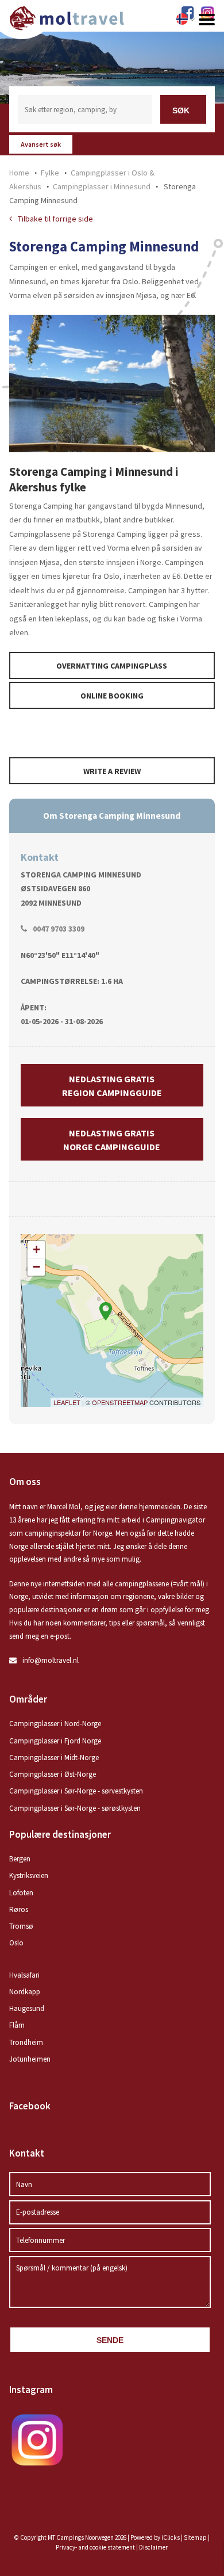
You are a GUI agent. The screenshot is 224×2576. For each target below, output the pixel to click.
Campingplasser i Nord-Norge (55, 1724)
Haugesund (27, 2008)
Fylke (50, 173)
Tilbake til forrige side (55, 219)
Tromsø (21, 1926)
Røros (19, 1909)
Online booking (112, 696)
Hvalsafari (24, 1975)
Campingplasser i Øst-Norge (53, 1774)
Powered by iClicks (155, 2537)
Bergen (20, 1859)
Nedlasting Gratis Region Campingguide (112, 1086)
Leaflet (67, 1402)
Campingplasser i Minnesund (102, 186)
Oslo (16, 1943)
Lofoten (21, 1893)
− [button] (36, 1267)
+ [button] (36, 1249)
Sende (110, 2340)
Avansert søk (41, 144)
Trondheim (26, 2042)
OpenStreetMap (120, 1402)
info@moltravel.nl (51, 1660)
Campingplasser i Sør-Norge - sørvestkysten (76, 1791)
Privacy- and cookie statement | (97, 2547)
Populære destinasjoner (60, 1834)
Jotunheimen (30, 2059)
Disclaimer (153, 2547)
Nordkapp (25, 1992)
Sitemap (195, 2537)
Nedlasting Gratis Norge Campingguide (112, 1140)
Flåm (17, 2025)
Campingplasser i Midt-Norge (54, 1758)
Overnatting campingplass (112, 666)
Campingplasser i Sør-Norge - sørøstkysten (75, 1808)
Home (19, 173)
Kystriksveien (29, 1875)
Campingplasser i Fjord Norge (55, 1741)
